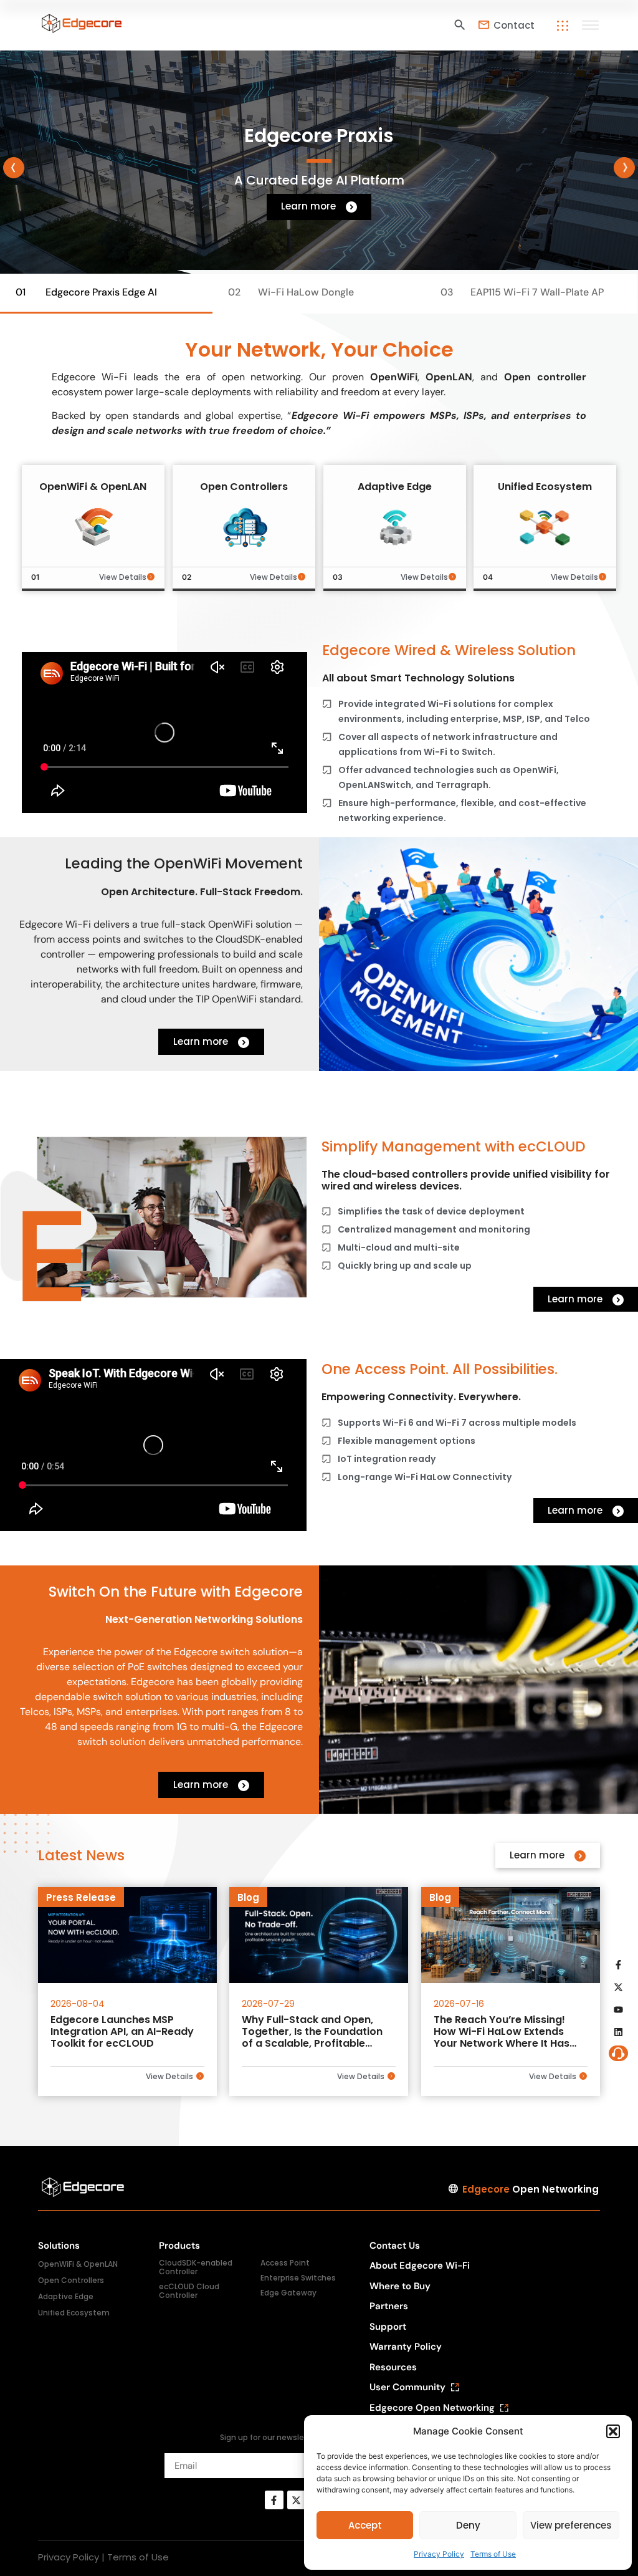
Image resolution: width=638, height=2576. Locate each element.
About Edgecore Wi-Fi (420, 2266)
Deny (468, 2525)
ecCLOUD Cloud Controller (189, 2291)
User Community (407, 2387)
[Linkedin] (619, 2032)
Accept (365, 2525)
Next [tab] (624, 168)
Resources (393, 2367)
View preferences (571, 2525)
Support (388, 2327)
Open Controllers (71, 2280)
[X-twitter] (297, 2500)
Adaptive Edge (66, 2296)
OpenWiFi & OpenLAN (78, 2264)
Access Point (285, 2263)
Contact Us (395, 2246)
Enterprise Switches (298, 2278)
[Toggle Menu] (592, 25)
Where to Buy (400, 2286)
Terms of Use (493, 2554)
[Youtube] (619, 2010)
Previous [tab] (14, 168)
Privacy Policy (439, 2554)
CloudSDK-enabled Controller (196, 2267)
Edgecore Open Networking (432, 2408)
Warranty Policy (406, 2347)
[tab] (106, 294)
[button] (613, 2431)
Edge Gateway (288, 2293)
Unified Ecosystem (74, 2313)
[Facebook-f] (274, 2500)
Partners (389, 2306)
